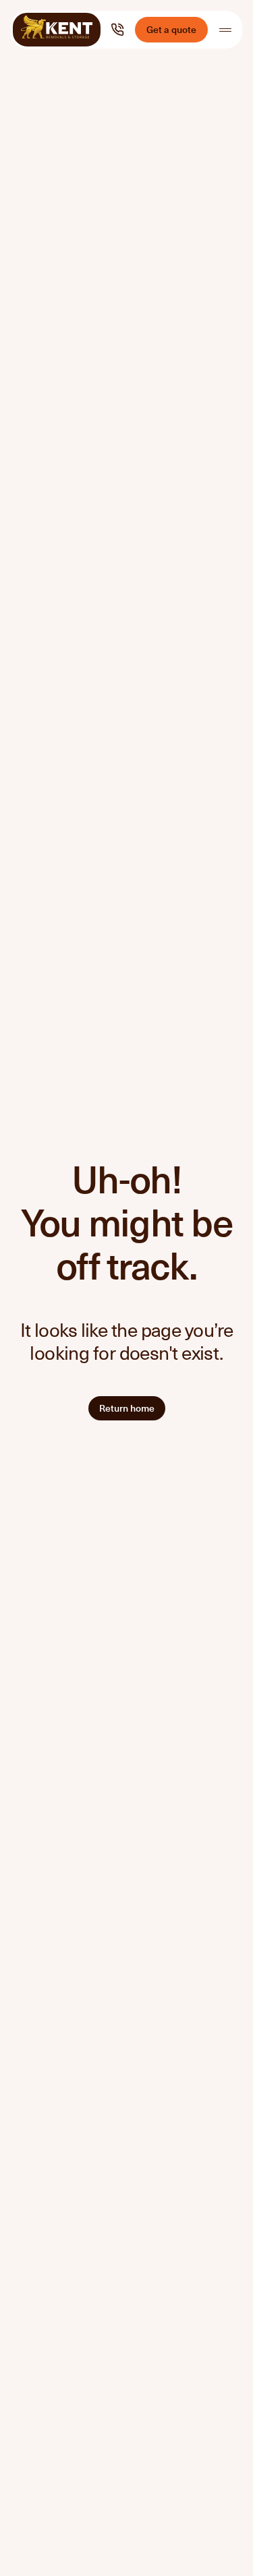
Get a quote (171, 29)
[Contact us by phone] (117, 30)
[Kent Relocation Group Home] (57, 30)
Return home (127, 1408)
